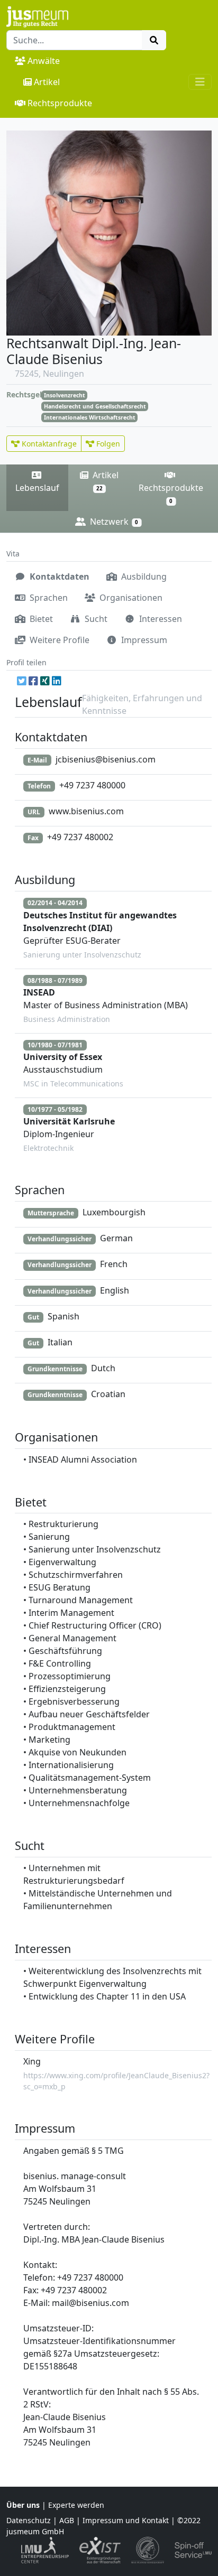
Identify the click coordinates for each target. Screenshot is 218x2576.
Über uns (23, 2505)
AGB (67, 2520)
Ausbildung (143, 576)
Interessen (160, 619)
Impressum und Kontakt (126, 2520)
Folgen (107, 444)
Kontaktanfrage (48, 444)
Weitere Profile (58, 640)
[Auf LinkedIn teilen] (57, 681)
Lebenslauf (37, 488)
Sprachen (48, 598)
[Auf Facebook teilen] (33, 681)
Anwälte (44, 61)
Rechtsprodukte (60, 103)
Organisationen (130, 598)
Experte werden (76, 2505)
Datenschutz (29, 2520)
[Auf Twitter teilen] (22, 681)
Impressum (143, 640)
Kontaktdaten (58, 576)
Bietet (40, 619)
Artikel (47, 82)
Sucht (95, 619)
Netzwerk (113, 522)
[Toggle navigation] (200, 82)
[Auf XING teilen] (45, 681)
